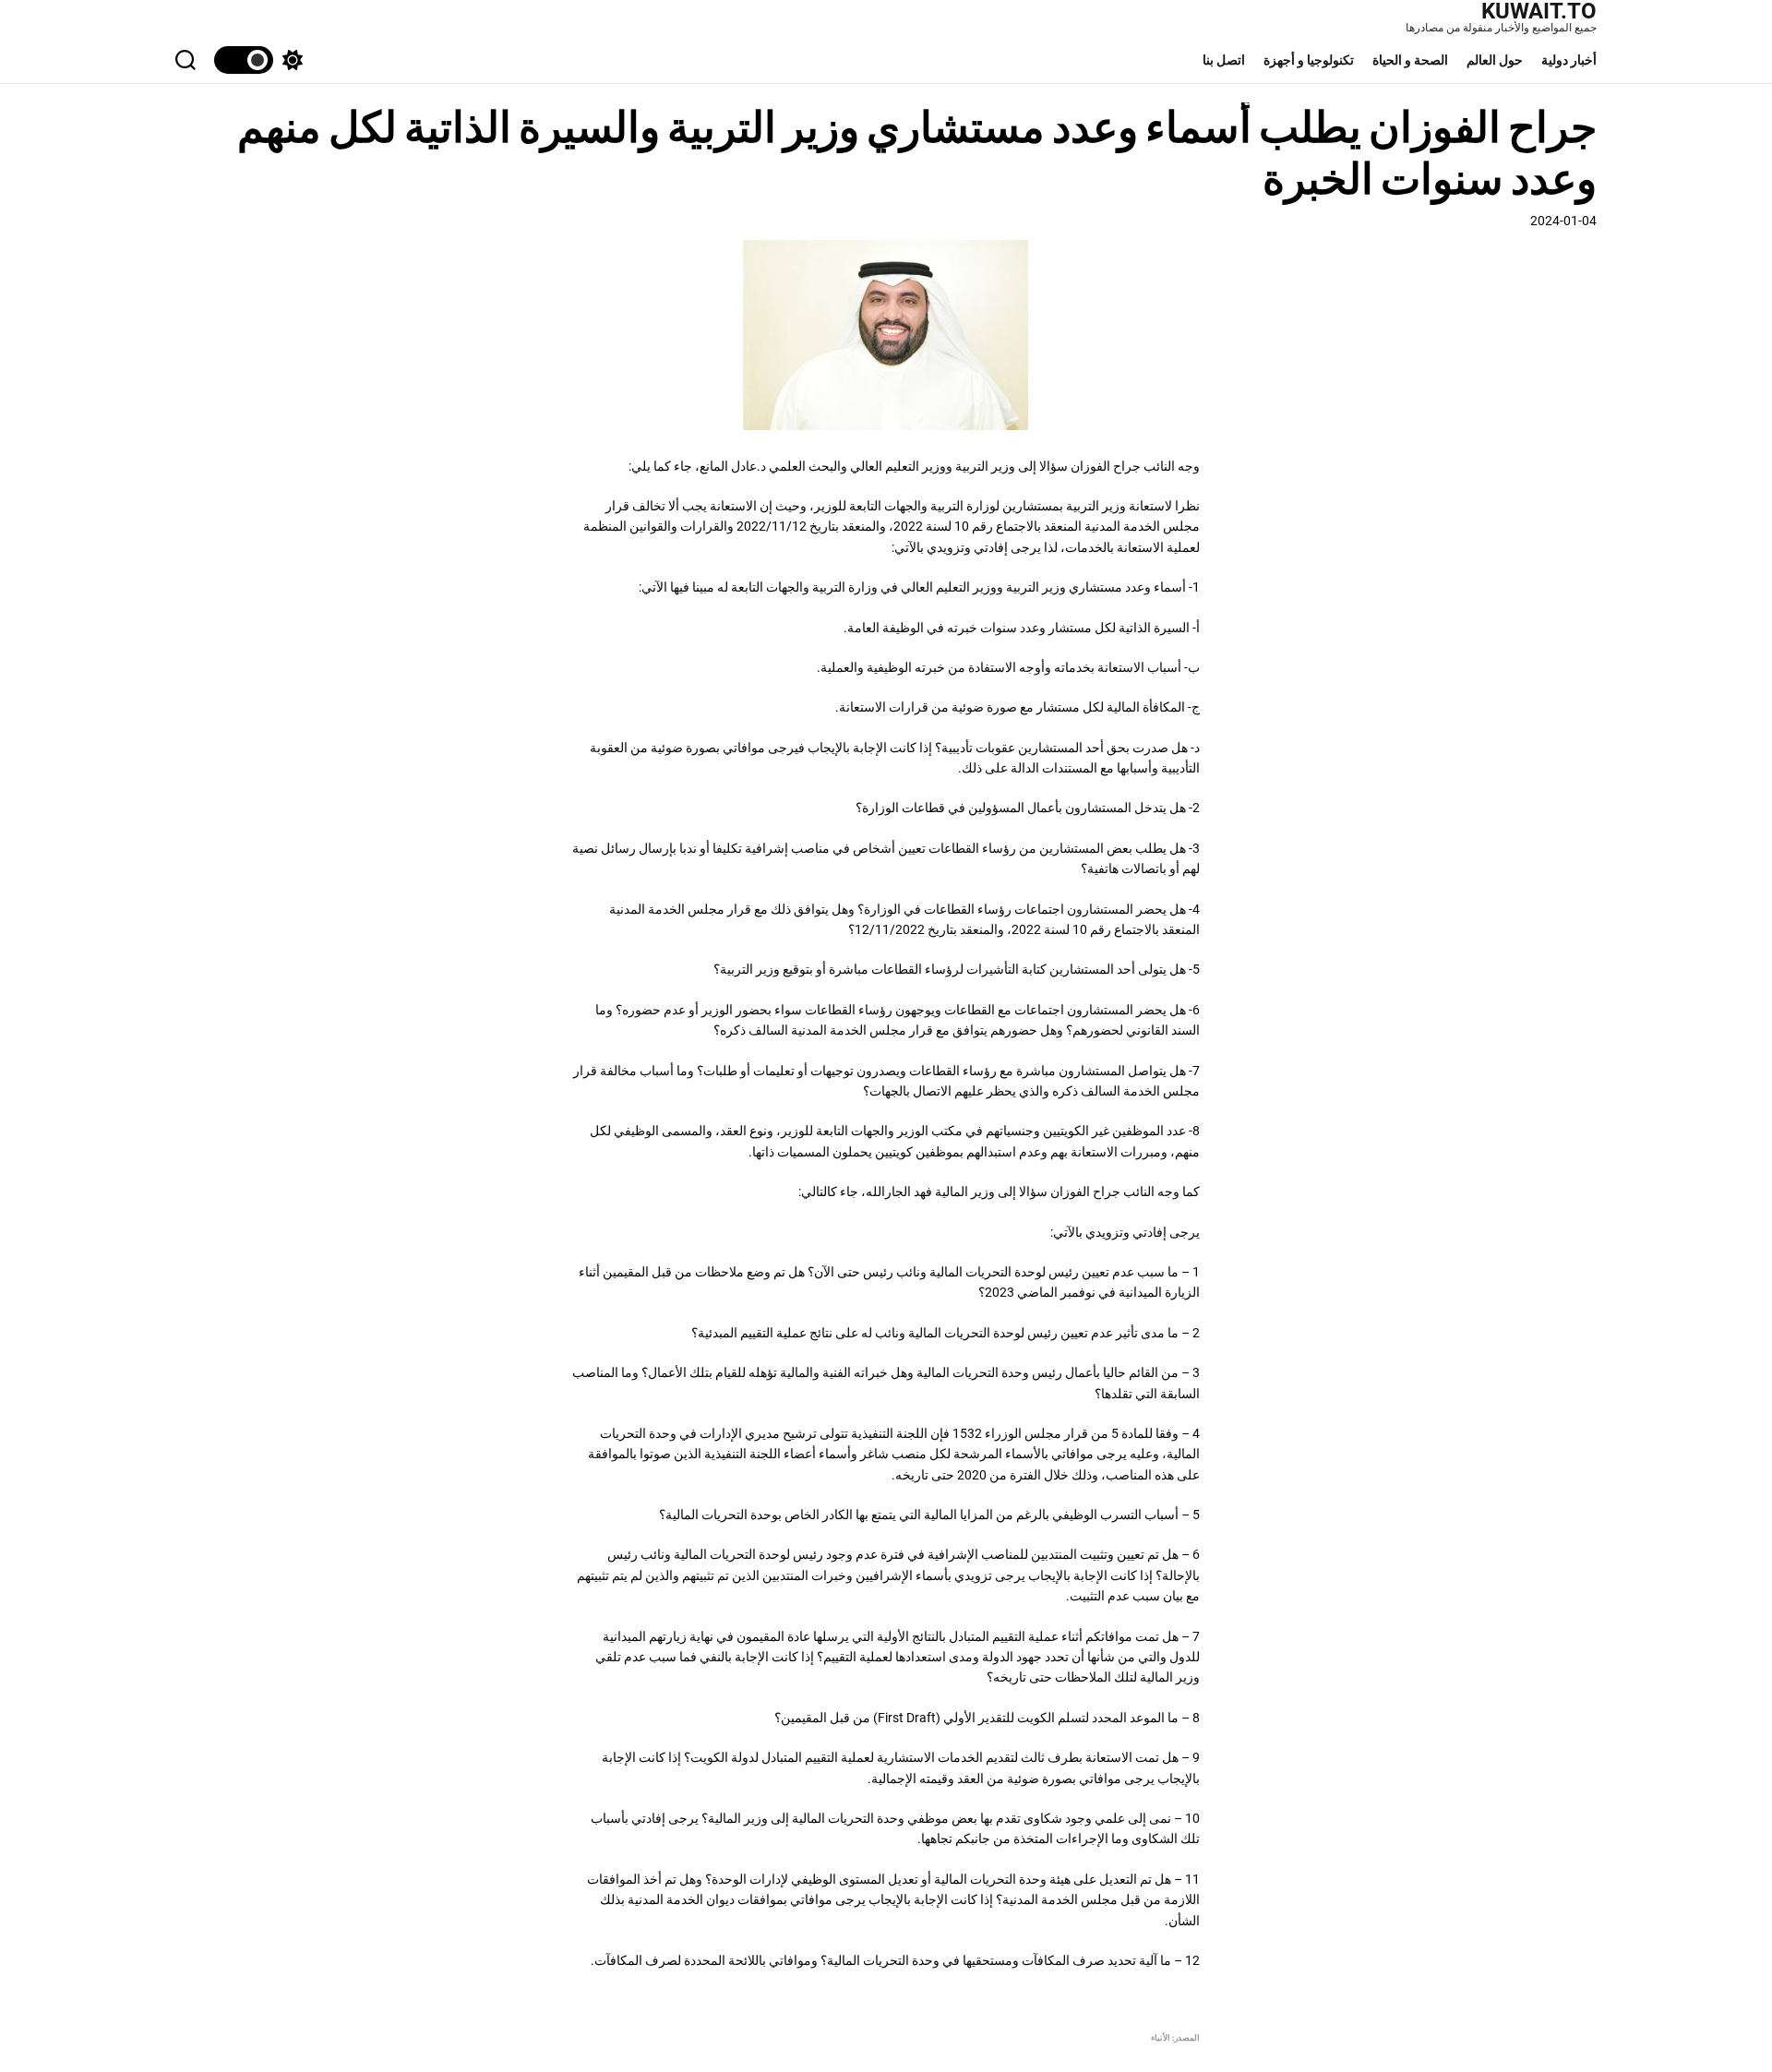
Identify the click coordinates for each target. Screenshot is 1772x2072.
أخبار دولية (1569, 60)
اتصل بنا (1224, 60)
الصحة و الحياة (1410, 60)
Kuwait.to (1539, 11)
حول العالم (1495, 60)
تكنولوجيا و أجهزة (1309, 60)
